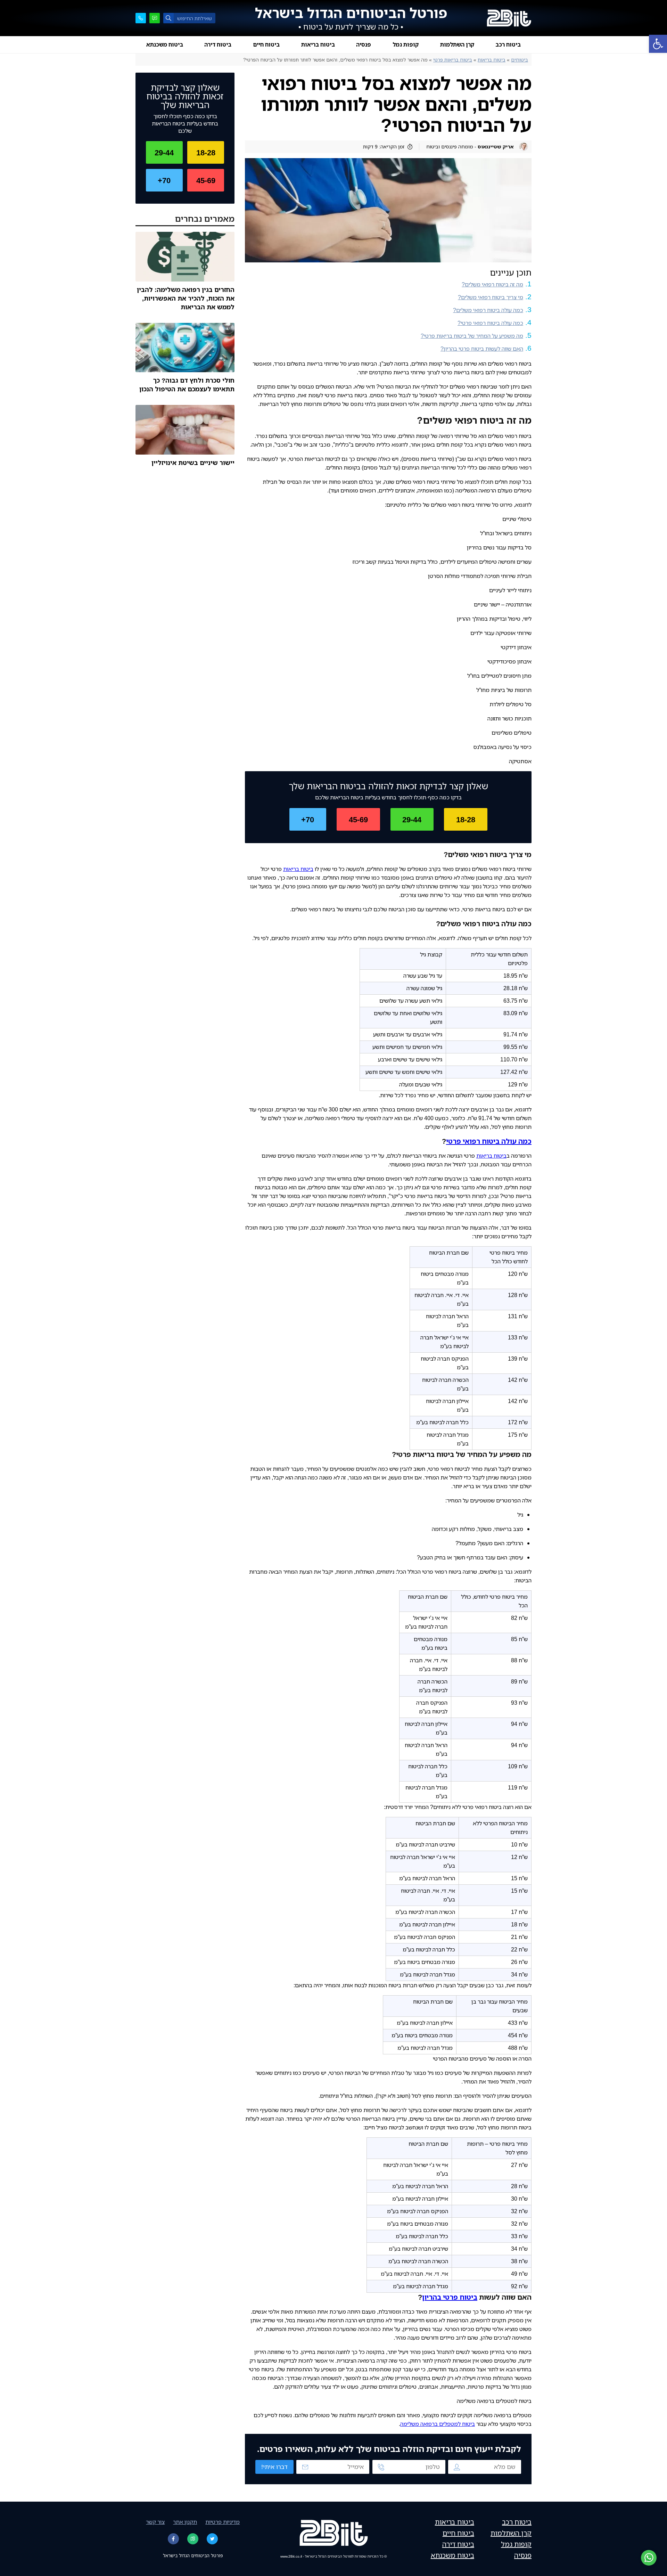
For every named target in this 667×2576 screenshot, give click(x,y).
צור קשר (155, 2522)
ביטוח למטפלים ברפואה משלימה (438, 2424)
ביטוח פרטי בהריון (450, 2297)
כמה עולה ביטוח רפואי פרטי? (490, 323)
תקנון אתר (185, 2522)
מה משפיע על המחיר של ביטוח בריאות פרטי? (472, 336)
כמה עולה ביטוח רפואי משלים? (488, 310)
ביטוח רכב (508, 44)
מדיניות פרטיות (223, 2522)
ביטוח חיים (266, 44)
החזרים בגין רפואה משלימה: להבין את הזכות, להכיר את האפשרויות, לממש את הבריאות (186, 298)
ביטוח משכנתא (165, 44)
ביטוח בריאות (318, 44)
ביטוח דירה (218, 44)
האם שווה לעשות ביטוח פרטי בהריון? (482, 349)
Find (168, 18)
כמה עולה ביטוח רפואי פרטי (489, 1141)
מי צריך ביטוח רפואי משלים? (491, 297)
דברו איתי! (274, 2467)
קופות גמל (406, 44)
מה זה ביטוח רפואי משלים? (492, 284)
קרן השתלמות (457, 44)
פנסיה (364, 44)
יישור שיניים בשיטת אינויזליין (193, 463)
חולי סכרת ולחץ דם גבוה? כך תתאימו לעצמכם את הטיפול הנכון (187, 385)
